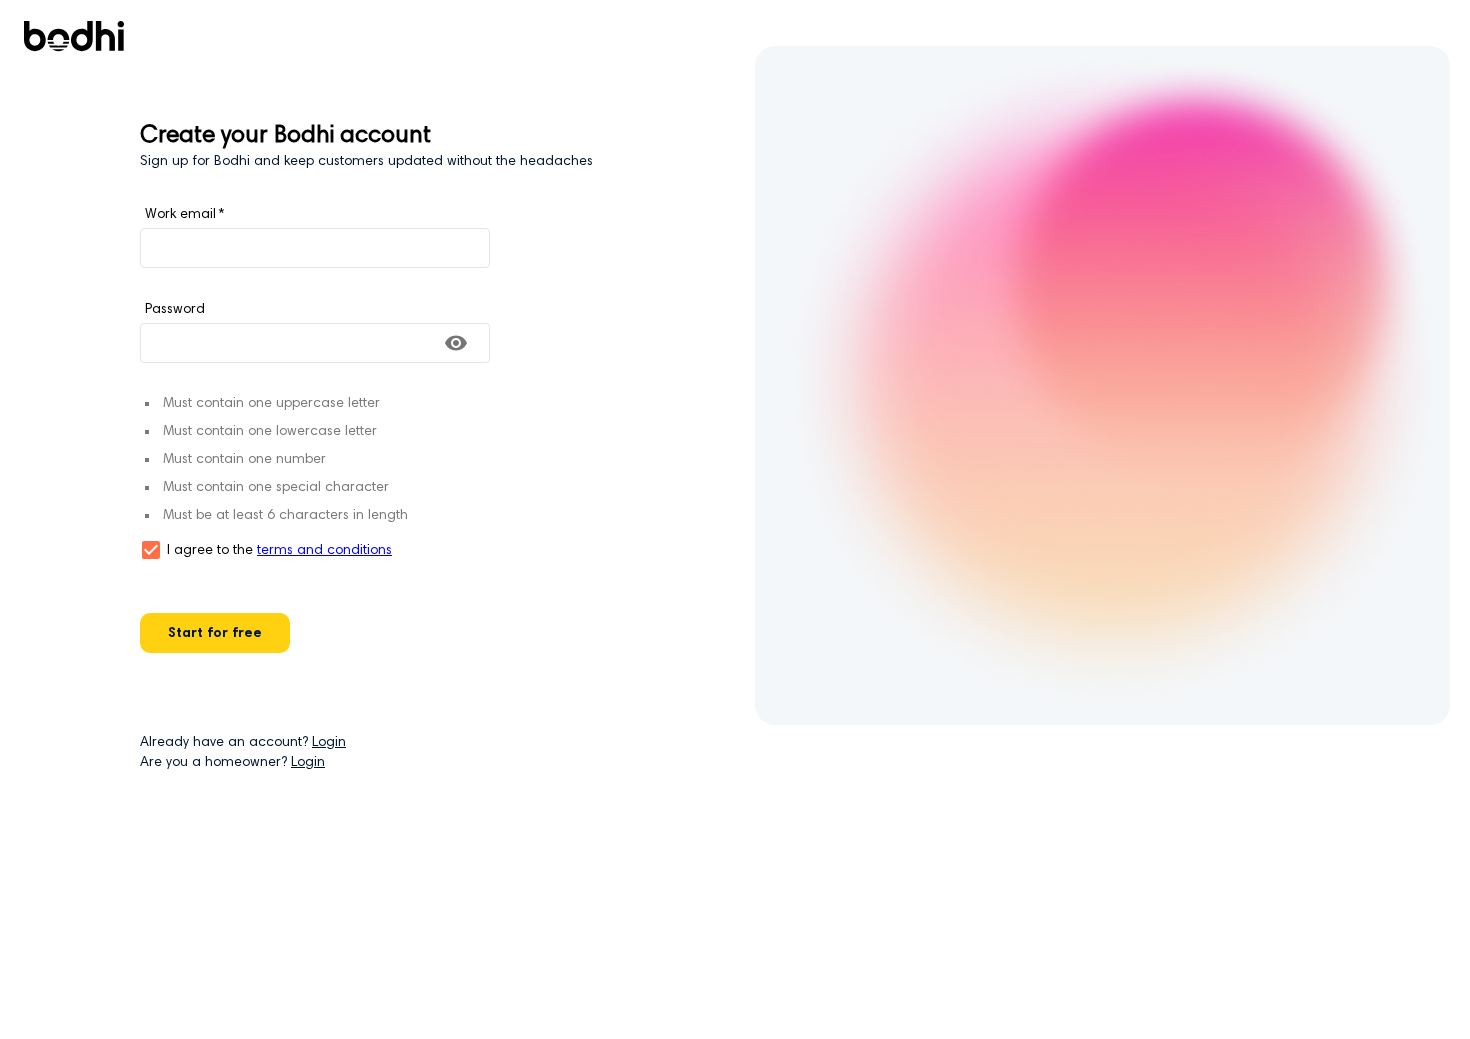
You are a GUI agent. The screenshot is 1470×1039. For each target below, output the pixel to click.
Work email (184, 215)
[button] (151, 550)
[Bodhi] (74, 40)
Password (175, 310)
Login (329, 743)
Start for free (215, 634)
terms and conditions (324, 551)
